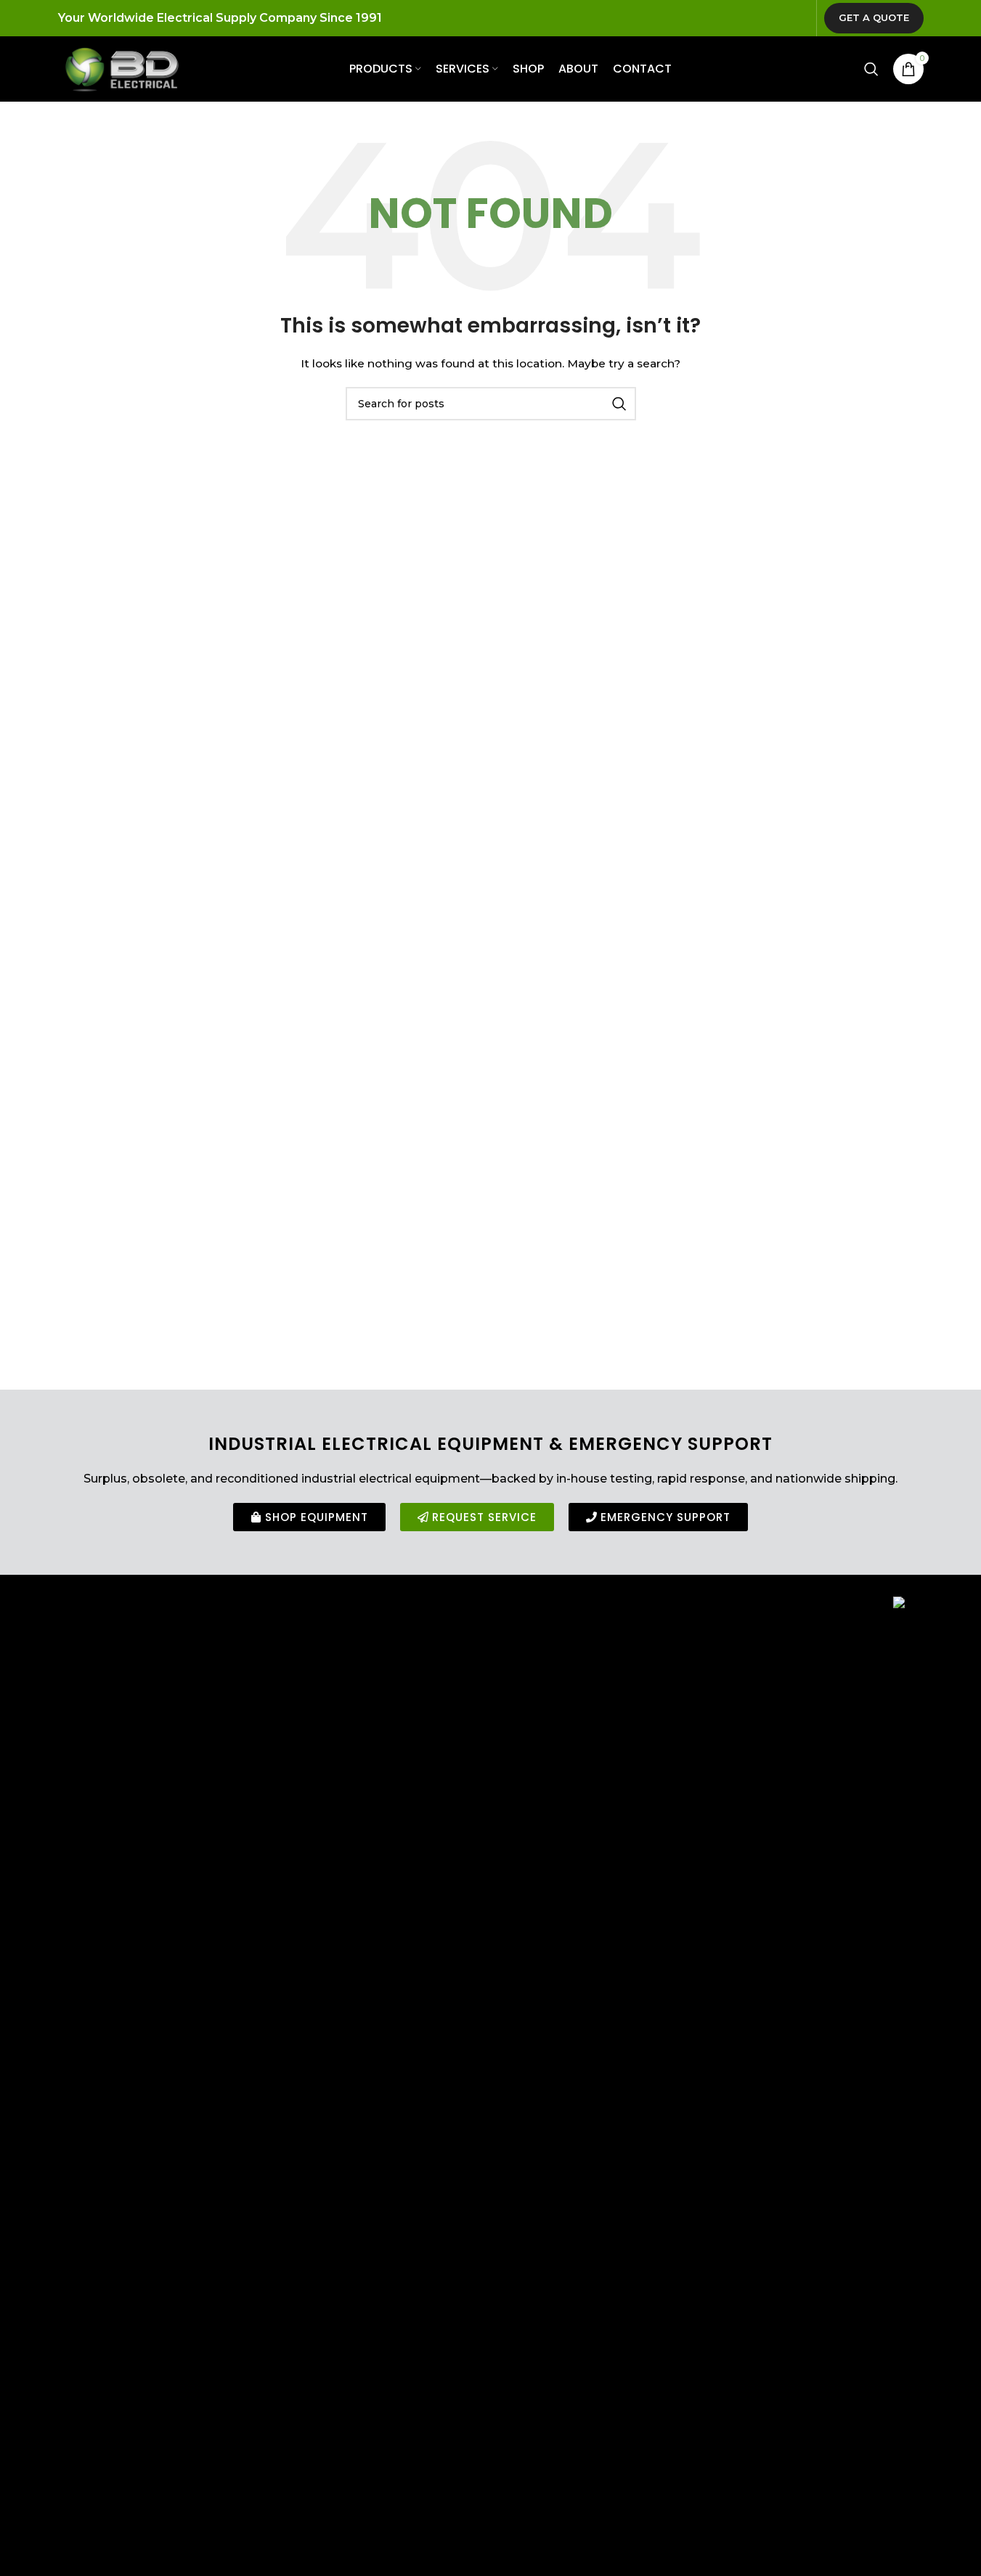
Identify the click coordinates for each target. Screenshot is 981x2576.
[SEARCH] (619, 404)
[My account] (842, 69)
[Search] (871, 69)
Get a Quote (874, 17)
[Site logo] (122, 68)
